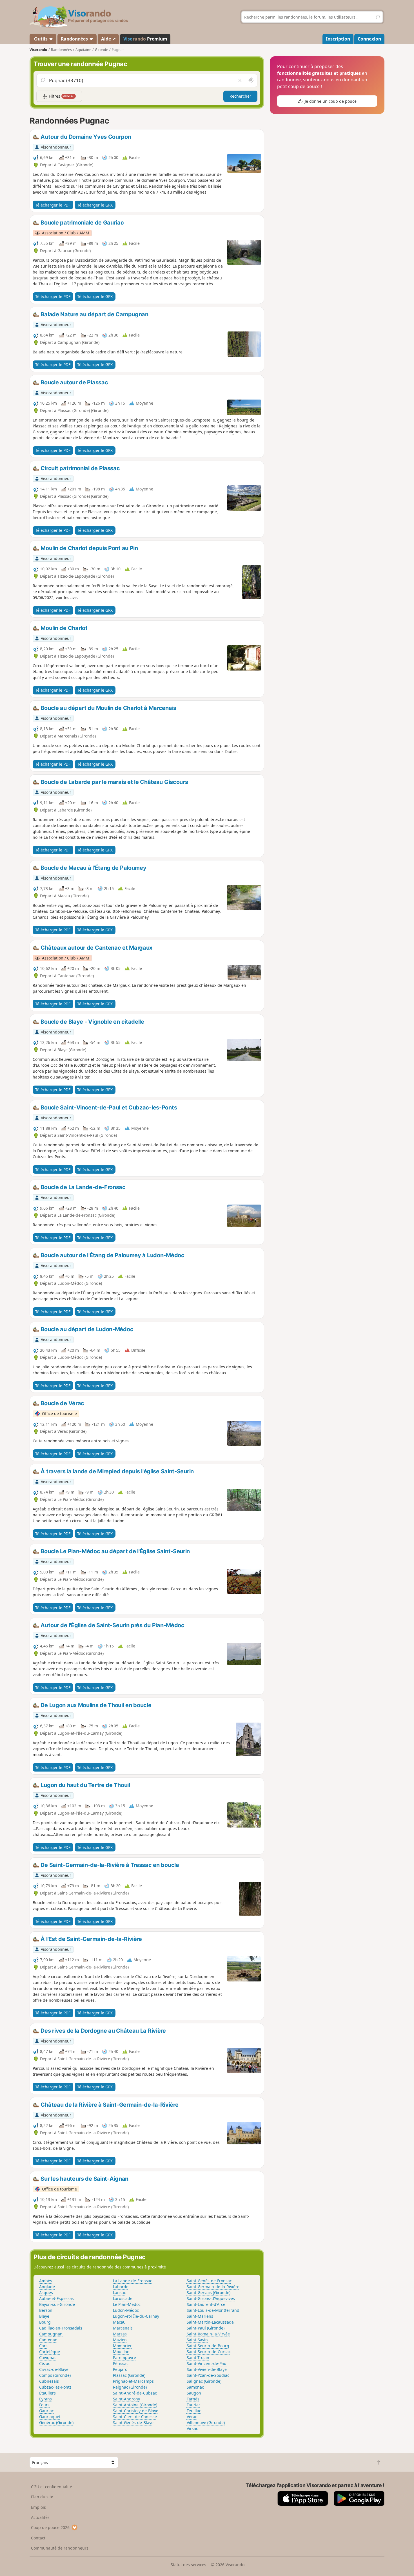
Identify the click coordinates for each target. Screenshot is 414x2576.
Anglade (47, 2287)
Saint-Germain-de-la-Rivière (213, 2287)
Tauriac (194, 2405)
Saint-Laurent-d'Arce (206, 2304)
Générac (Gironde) (56, 2423)
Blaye (44, 2316)
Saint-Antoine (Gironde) (135, 2405)
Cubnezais (49, 2381)
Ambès (46, 2281)
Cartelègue (50, 2352)
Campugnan (51, 2334)
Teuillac (194, 2411)
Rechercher (240, 96)
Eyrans (45, 2399)
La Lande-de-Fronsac (133, 2281)
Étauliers (47, 2393)
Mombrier (122, 2346)
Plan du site (42, 2497)
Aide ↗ (108, 39)
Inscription (338, 39)
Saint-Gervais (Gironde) (209, 2293)
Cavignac (48, 2358)
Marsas (120, 2334)
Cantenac (48, 2340)
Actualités (40, 2517)
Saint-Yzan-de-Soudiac (208, 2375)
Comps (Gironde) (55, 2375)
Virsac (192, 2428)
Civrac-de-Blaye (54, 2369)
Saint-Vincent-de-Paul (207, 2363)
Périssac (121, 2363)
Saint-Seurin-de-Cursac (209, 2352)
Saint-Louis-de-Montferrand (213, 2310)
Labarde (121, 2287)
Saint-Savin (197, 2340)
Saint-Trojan (198, 2358)
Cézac (45, 2363)
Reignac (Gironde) (130, 2387)
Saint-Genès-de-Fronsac (209, 2281)
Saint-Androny (126, 2399)
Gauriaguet (50, 2417)
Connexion (369, 39)
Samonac (195, 2387)
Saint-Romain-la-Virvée (208, 2334)
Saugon (194, 2393)
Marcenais (123, 2328)
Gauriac (46, 2411)
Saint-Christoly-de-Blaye (136, 2411)
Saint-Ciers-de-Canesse (135, 2417)
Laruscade (123, 2298)
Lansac (119, 2293)
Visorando (38, 50)
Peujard (120, 2369)
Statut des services (188, 2565)
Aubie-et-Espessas (56, 2298)
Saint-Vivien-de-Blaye (207, 2369)
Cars (43, 2346)
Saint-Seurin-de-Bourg (208, 2346)
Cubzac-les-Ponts (55, 2387)
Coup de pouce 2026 (50, 2527)
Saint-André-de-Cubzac (135, 2393)
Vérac (192, 2417)
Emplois (38, 2507)
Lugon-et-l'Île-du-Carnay (136, 2316)
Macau (119, 2322)
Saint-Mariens (200, 2316)
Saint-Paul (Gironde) (206, 2328)
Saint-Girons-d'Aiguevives (211, 2298)
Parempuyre (124, 2358)
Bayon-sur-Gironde (57, 2304)
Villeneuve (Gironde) (206, 2423)
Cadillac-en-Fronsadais (61, 2328)
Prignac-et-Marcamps (133, 2381)
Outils (41, 39)
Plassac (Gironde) (129, 2375)
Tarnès (193, 2399)
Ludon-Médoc (126, 2310)
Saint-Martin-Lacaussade (210, 2322)
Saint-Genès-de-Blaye (133, 2423)
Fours (44, 2405)
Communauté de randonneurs (60, 2548)
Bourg (45, 2322)
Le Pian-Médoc (127, 2304)
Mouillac (121, 2352)
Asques (46, 2293)
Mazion (120, 2340)
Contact (38, 2538)
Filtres (61, 96)
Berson (46, 2310)
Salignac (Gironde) (204, 2381)
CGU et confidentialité (52, 2487)
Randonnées (75, 39)
